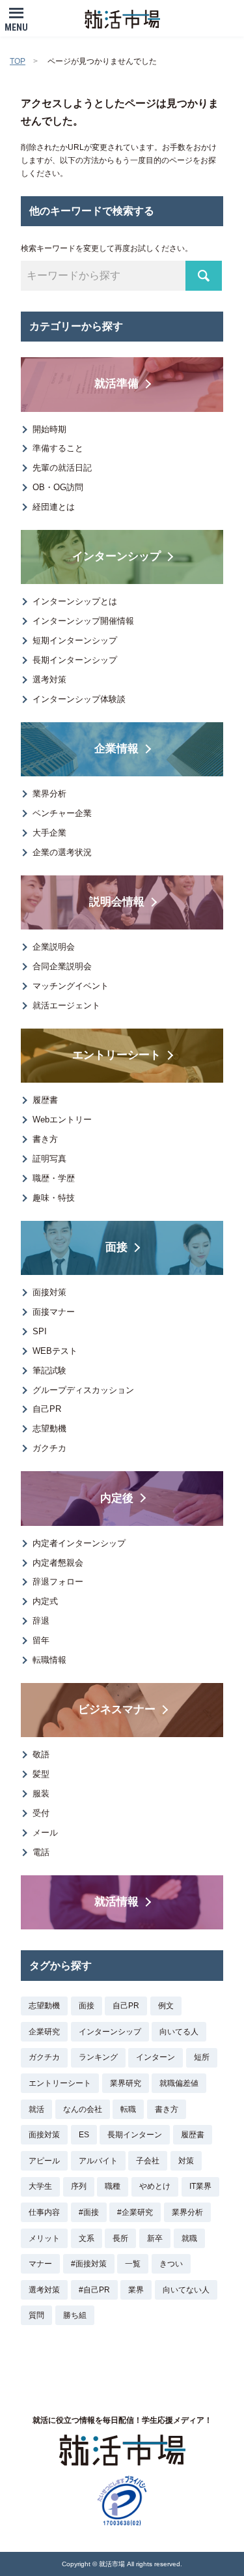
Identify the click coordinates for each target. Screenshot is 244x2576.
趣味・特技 (54, 1198)
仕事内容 (44, 2212)
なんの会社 (83, 2109)
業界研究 (126, 2083)
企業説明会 (54, 947)
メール (45, 1833)
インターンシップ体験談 (79, 699)
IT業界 (200, 2186)
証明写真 (49, 1159)
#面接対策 (89, 2264)
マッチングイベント (71, 986)
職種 (113, 2186)
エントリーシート (60, 2083)
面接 (87, 2006)
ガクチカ (49, 1448)
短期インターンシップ (75, 640)
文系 (87, 2238)
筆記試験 (49, 1370)
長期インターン (135, 2135)
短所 (202, 2057)
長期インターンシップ (75, 660)
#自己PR (94, 2290)
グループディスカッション (83, 1390)
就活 (36, 2109)
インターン (156, 2057)
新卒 (155, 2238)
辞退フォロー (58, 1582)
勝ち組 (75, 2315)
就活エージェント (66, 1005)
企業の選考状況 (62, 852)
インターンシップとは (75, 601)
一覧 (133, 2264)
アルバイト (98, 2161)
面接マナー (54, 1312)
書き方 (45, 1139)
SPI (40, 1331)
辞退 (41, 1621)
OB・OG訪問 (58, 487)
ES (84, 2135)
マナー (40, 2264)
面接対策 (49, 1292)
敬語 (41, 1754)
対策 (186, 2161)
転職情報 (49, 1660)
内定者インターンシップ (79, 1543)
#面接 (89, 2212)
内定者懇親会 (58, 1563)
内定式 (45, 1601)
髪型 (41, 1774)
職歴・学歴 (54, 1178)
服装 (41, 1793)
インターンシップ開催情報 (83, 621)
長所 (120, 2238)
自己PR (47, 1409)
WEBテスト (55, 1351)
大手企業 (49, 833)
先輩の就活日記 (62, 468)
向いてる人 (179, 2032)
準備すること (58, 448)
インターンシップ (110, 2032)
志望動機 (49, 1428)
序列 (79, 2186)
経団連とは (54, 507)
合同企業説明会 (62, 966)
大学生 (40, 2186)
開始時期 (49, 429)
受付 (41, 1813)
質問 (36, 2315)
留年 (41, 1640)
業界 (136, 2290)
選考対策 (49, 680)
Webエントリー (62, 1120)
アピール (44, 2161)
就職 (189, 2238)
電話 (41, 1852)
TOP (18, 61)
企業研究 (44, 2032)
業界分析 (49, 794)
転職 (128, 2109)
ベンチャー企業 (62, 813)
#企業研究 (135, 2212)
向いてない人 (186, 2290)
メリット (44, 2238)
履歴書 (45, 1100)
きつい (171, 2264)
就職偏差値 (179, 2083)
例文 (166, 2006)
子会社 (148, 2161)
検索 (204, 276)
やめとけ (155, 2186)
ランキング (98, 2057)
